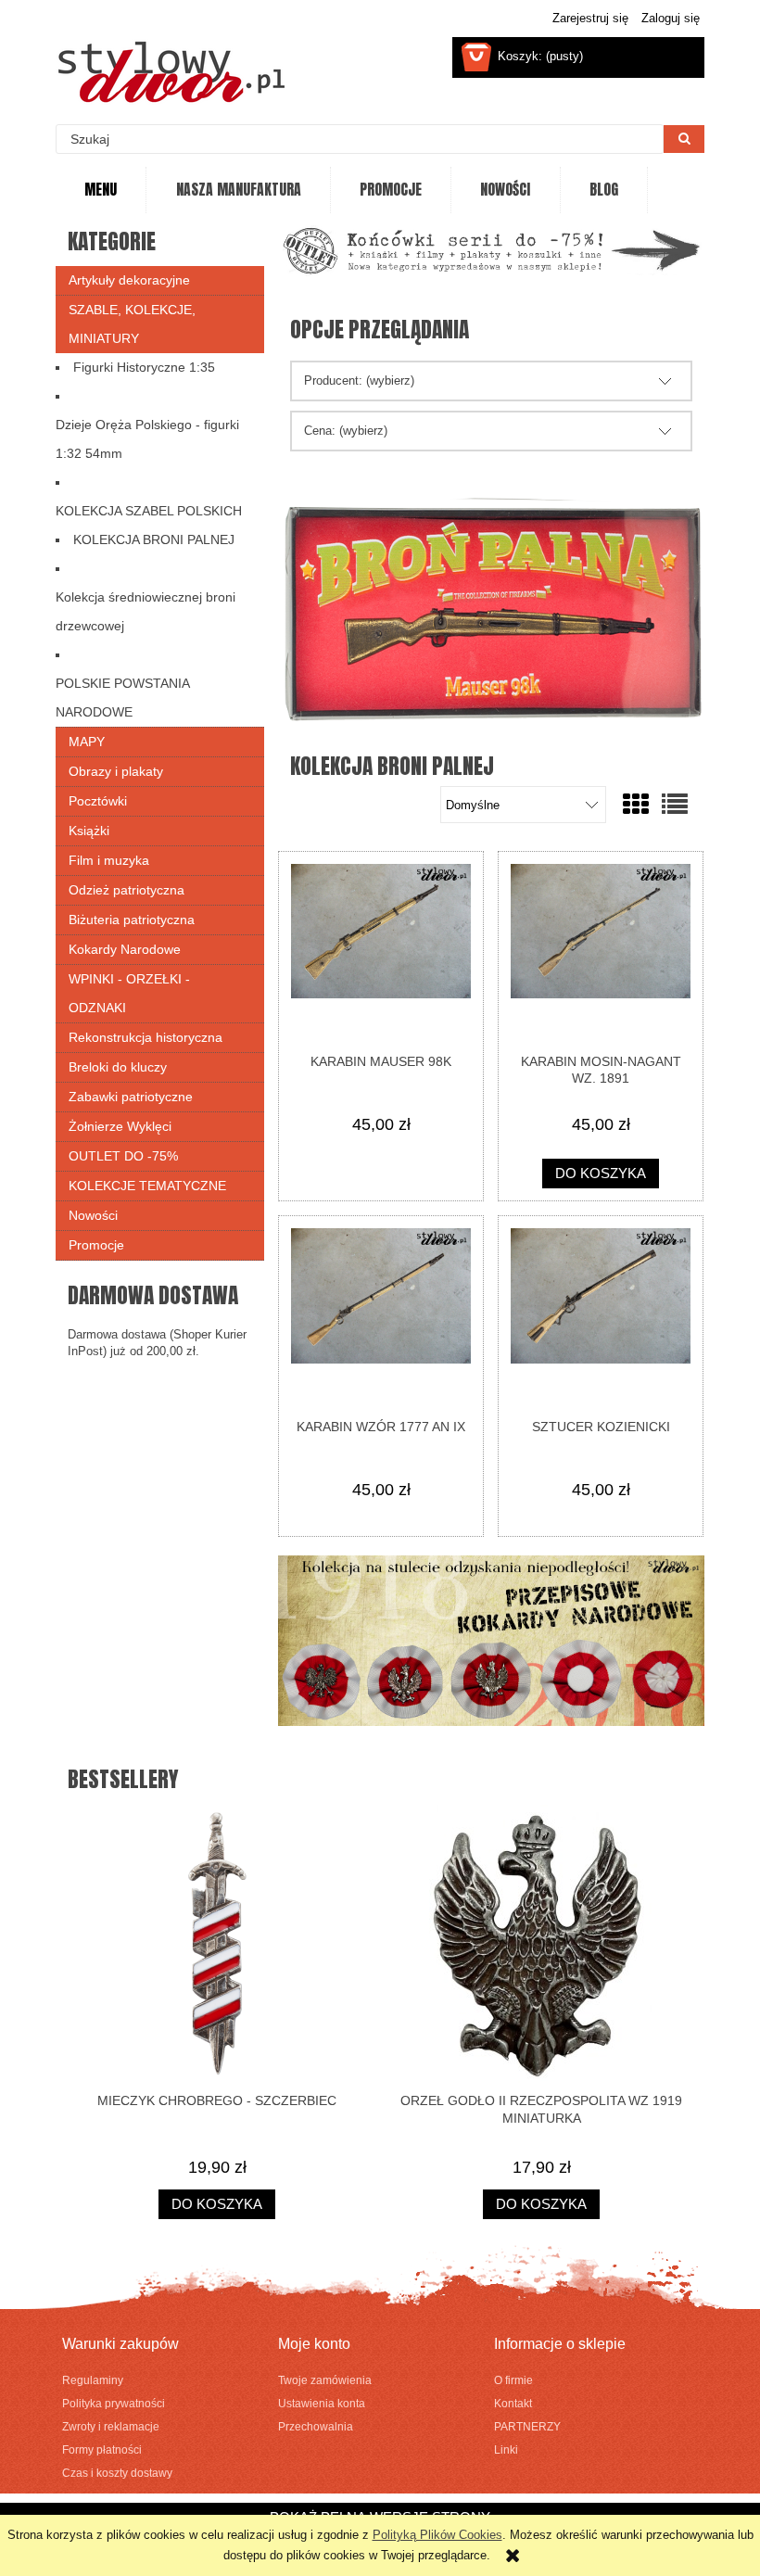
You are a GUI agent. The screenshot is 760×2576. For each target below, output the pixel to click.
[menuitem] (101, 190)
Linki (506, 2449)
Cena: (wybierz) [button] (346, 431)
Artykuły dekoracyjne (129, 280)
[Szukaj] (684, 139)
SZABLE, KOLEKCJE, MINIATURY (132, 324)
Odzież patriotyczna (127, 890)
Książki (89, 831)
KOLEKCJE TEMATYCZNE (147, 1186)
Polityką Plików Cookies (437, 2535)
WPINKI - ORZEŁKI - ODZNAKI (129, 993)
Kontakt (513, 2403)
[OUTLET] (491, 250)
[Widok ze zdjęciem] (636, 805)
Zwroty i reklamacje (111, 2426)
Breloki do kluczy (118, 1067)
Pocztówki (98, 801)
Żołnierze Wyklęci (120, 1126)
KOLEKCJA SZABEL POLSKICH (149, 511)
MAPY (87, 742)
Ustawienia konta (322, 2403)
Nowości (93, 1215)
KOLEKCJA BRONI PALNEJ (154, 539)
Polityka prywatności (114, 2403)
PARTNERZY (527, 2426)
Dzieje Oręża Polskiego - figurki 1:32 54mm (147, 439)
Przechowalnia (316, 2426)
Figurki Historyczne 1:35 (144, 367)
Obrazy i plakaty (116, 771)
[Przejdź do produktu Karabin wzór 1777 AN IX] (381, 1316)
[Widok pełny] (675, 805)
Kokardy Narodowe (125, 949)
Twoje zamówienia (325, 2380)
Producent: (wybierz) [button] (359, 381)
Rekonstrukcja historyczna (146, 1037)
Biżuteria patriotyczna (132, 920)
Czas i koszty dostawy (117, 2473)
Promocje (96, 1245)
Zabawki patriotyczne (131, 1097)
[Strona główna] (171, 72)
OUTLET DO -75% (123, 1156)
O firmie (513, 2380)
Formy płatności (102, 2449)
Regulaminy (93, 2380)
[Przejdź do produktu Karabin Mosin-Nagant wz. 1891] (601, 952)
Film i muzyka (109, 860)
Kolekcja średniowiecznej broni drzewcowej (146, 611)
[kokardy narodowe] (491, 1639)
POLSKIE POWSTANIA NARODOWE (122, 698)
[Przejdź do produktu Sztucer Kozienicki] (601, 1316)
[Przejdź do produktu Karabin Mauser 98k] (381, 952)
